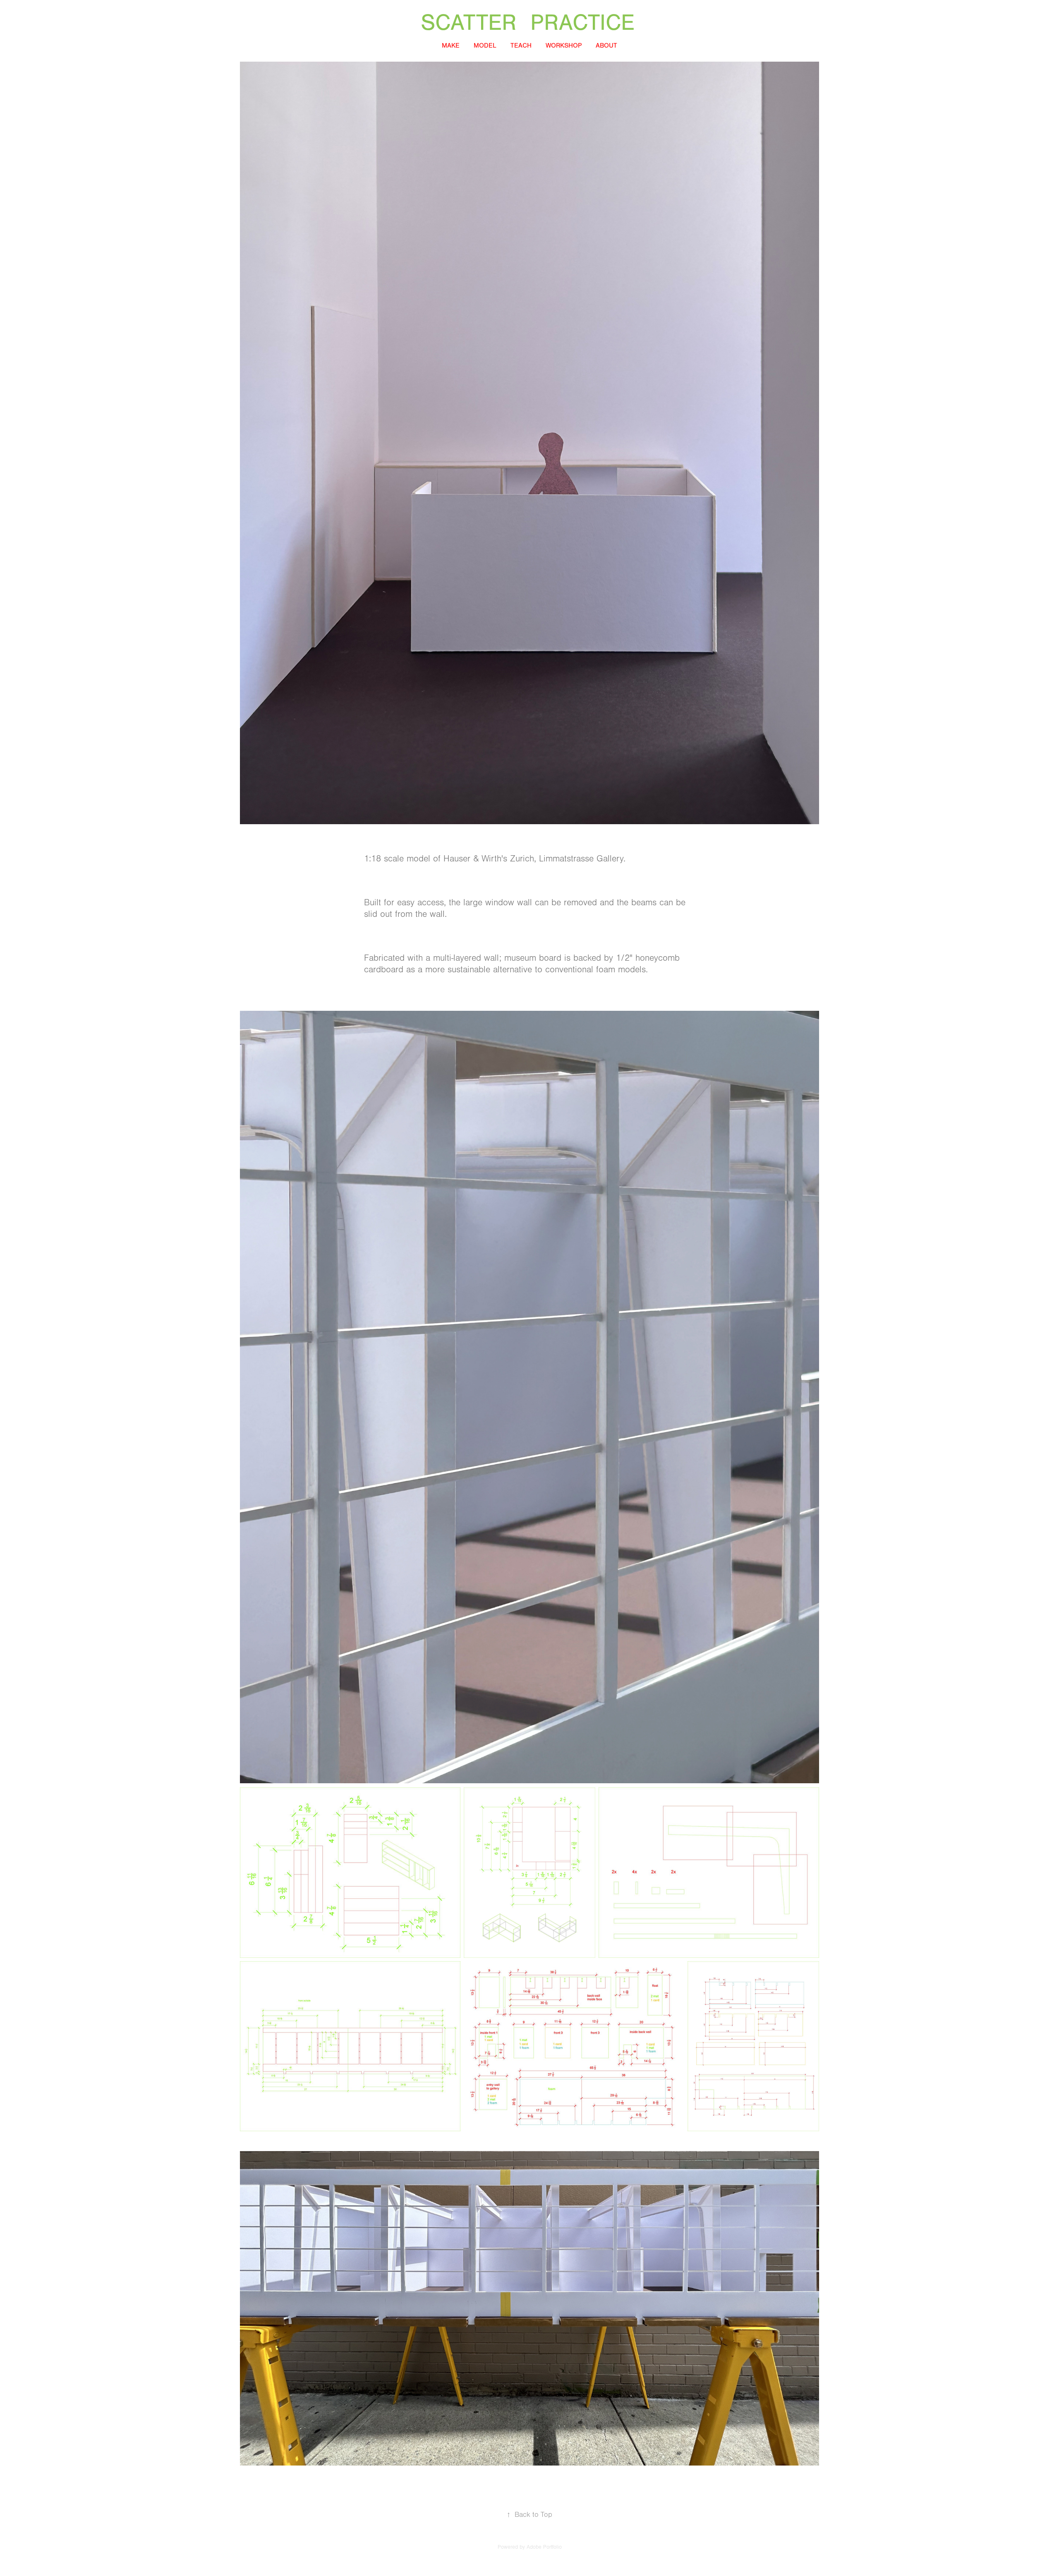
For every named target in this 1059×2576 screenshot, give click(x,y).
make (451, 46)
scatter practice (535, 23)
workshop (564, 46)
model (485, 46)
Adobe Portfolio (544, 2547)
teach (521, 46)
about (606, 46)
